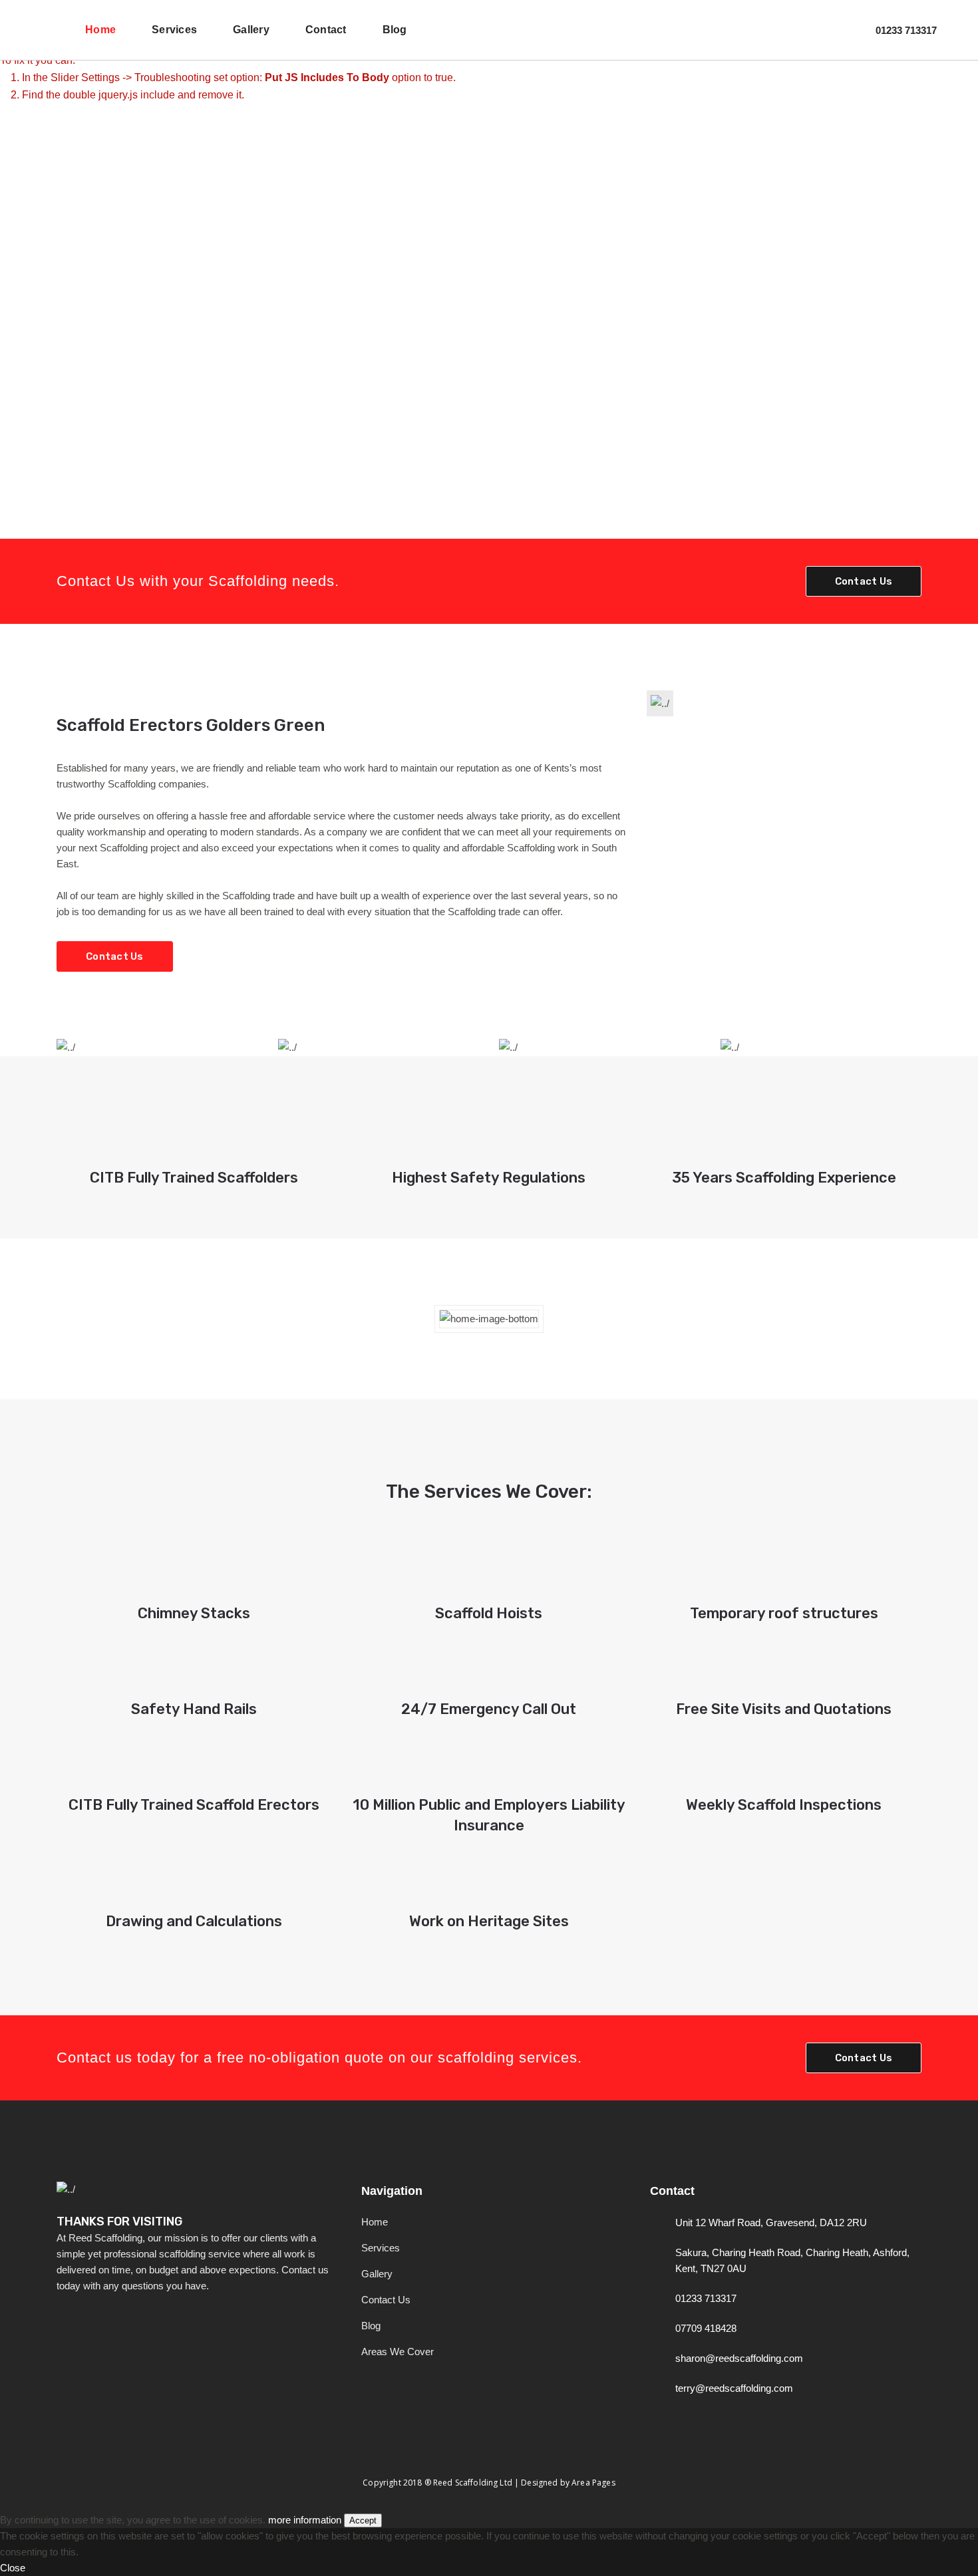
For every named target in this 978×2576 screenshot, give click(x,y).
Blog (371, 2326)
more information (305, 2520)
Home (375, 2222)
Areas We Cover (398, 2352)
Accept (363, 2520)
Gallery (377, 2274)
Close (13, 2568)
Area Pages (593, 2483)
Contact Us (864, 581)
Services (381, 2248)
